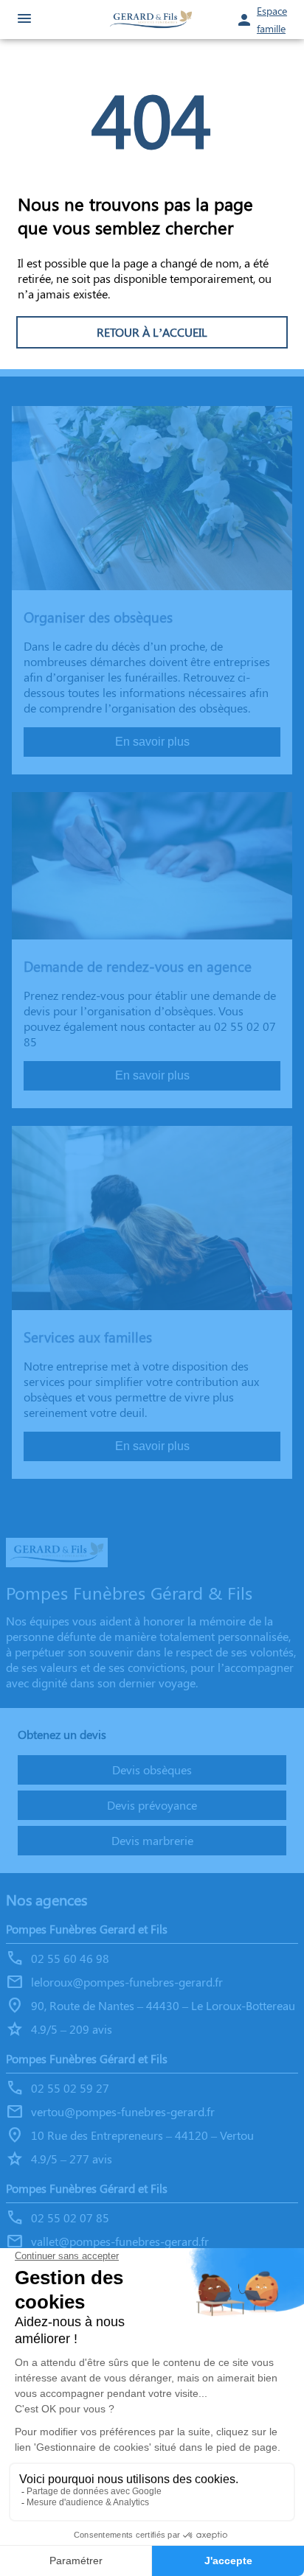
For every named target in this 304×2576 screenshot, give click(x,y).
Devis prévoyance (152, 1805)
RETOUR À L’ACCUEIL (152, 332)
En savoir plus (152, 742)
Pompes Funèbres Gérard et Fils (87, 2058)
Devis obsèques (152, 1770)
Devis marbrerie (152, 1840)
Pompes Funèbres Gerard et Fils (87, 1929)
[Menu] (24, 20)
